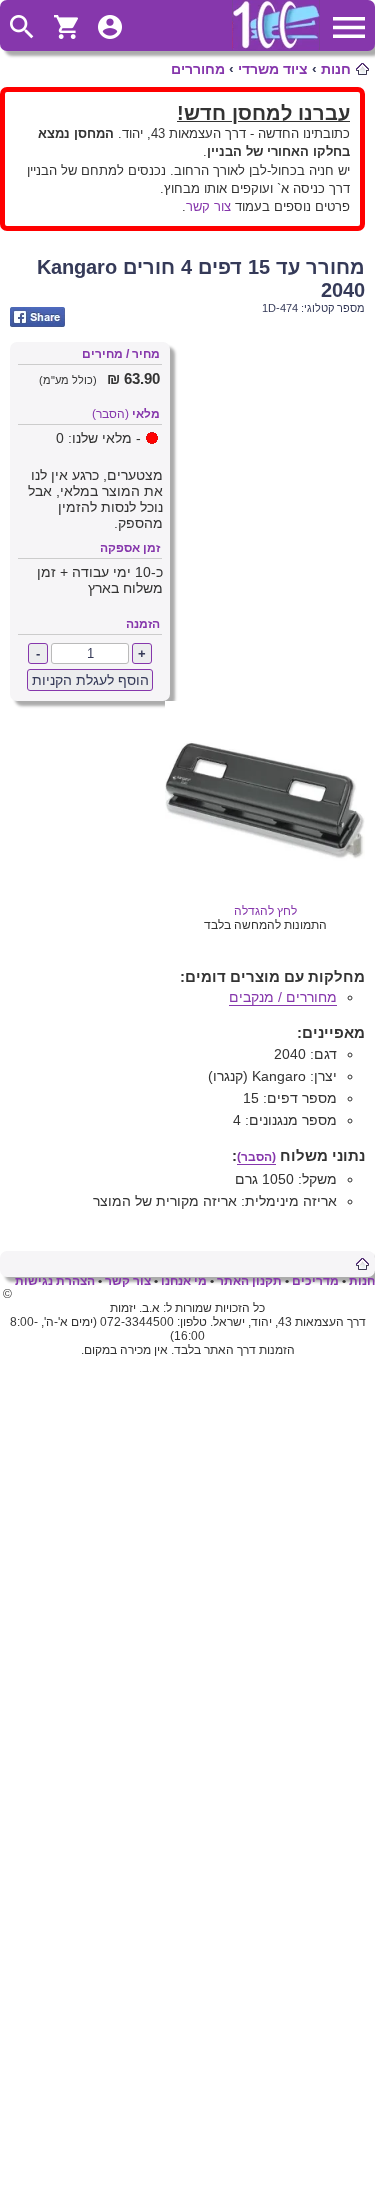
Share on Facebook (37, 317)
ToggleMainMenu (349, 27)
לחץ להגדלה (265, 911)
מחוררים (198, 69)
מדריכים (315, 1281)
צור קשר (208, 206)
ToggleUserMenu (110, 27)
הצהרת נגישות (55, 1281)
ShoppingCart (66, 27)
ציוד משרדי (273, 69)
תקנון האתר (249, 1281)
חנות (336, 69)
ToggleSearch (22, 27)
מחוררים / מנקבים (283, 997)
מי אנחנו (184, 1281)
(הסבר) (110, 414)
